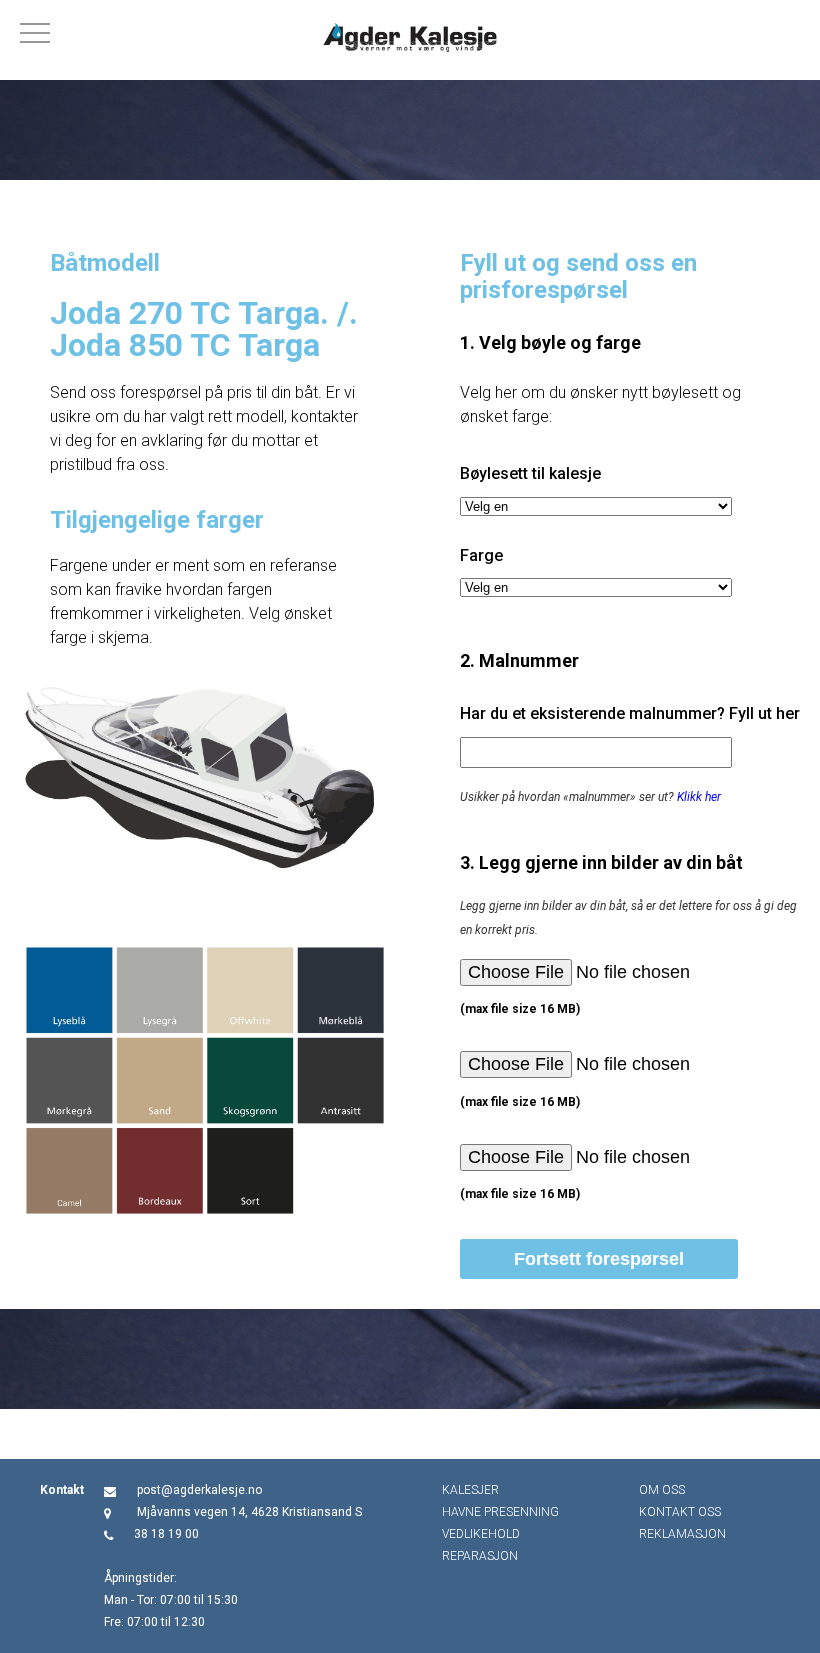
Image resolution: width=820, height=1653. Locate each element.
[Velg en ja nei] (596, 506)
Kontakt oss (680, 1512)
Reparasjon (480, 1556)
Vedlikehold (481, 1534)
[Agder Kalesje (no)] (409, 40)
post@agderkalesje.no (199, 1490)
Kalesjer (470, 1490)
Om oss (662, 1490)
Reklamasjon (682, 1534)
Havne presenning (500, 1512)
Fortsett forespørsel (599, 1259)
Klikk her (699, 797)
